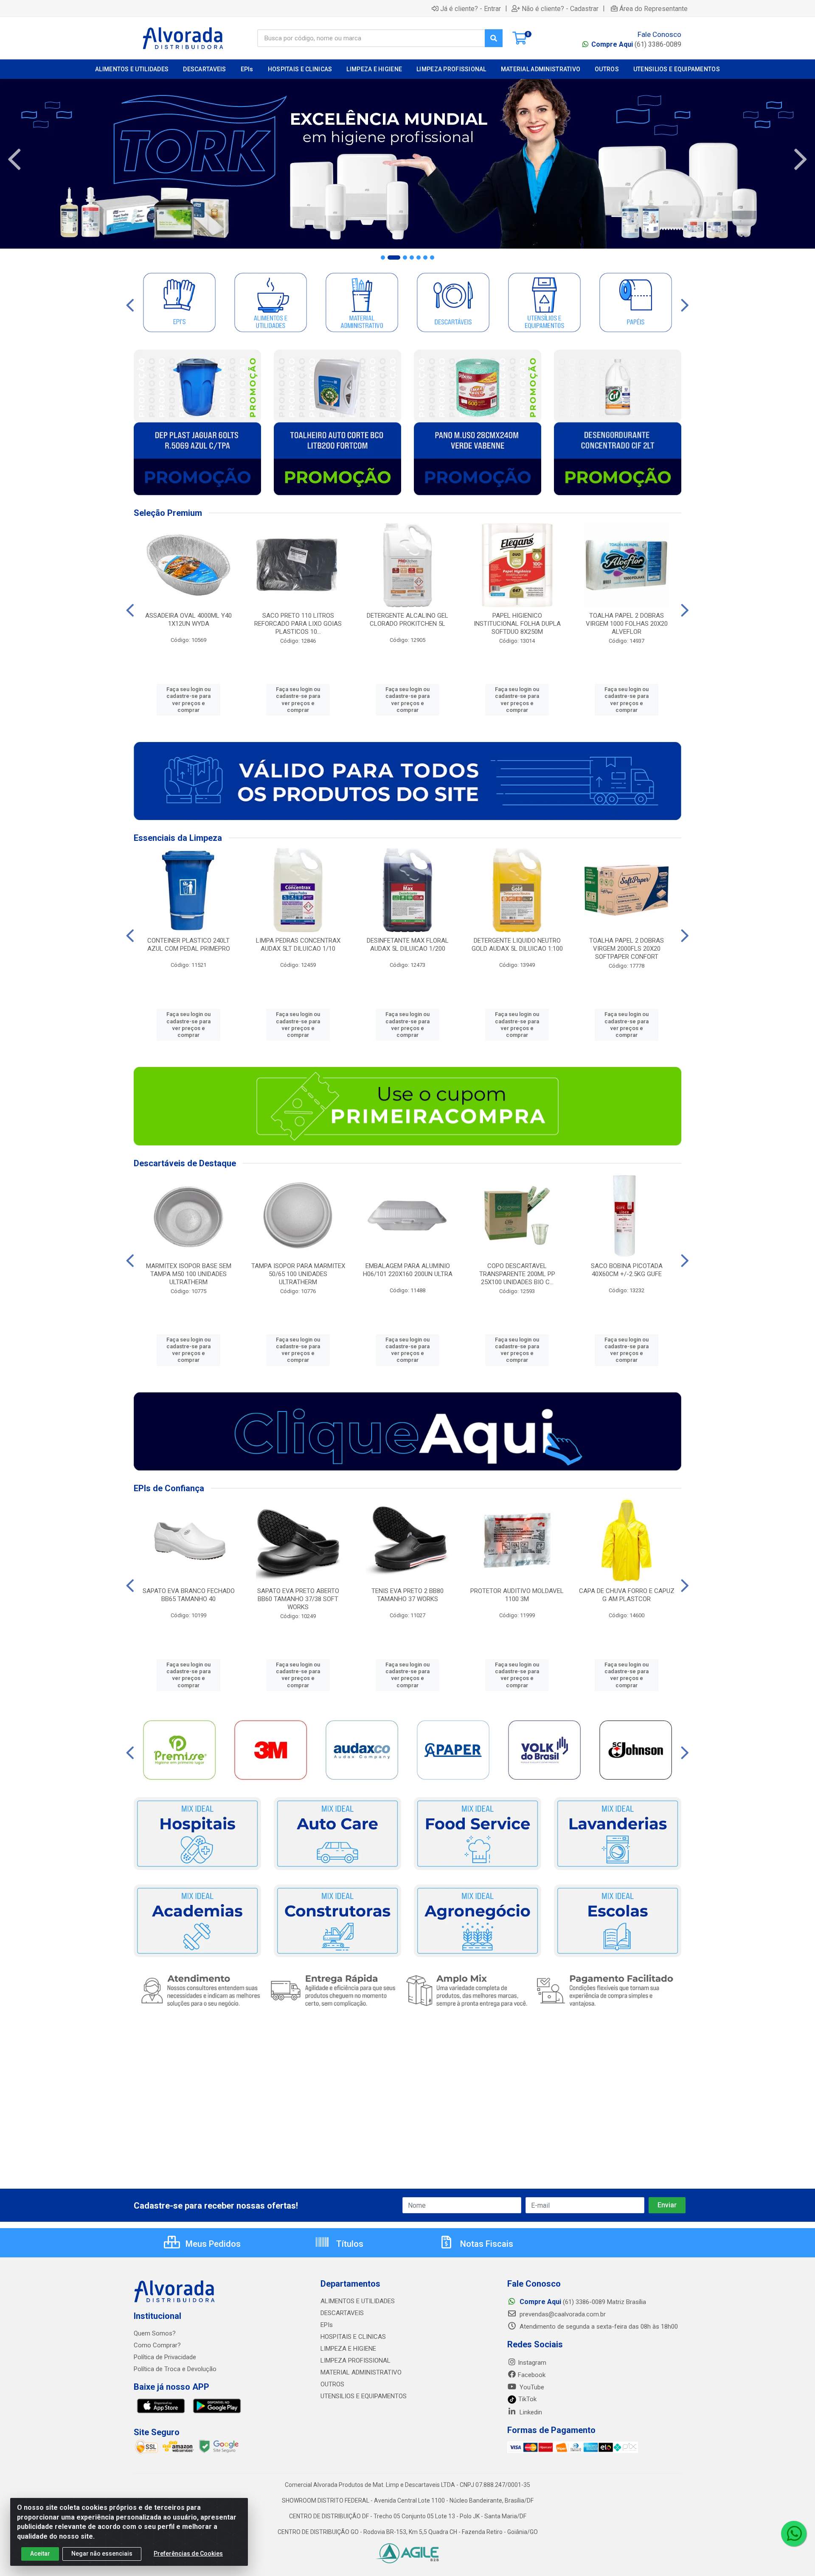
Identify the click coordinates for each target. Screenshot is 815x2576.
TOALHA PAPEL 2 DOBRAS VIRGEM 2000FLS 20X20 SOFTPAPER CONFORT (627, 949)
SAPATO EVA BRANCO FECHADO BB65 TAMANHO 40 (189, 1595)
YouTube (531, 2387)
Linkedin (530, 2412)
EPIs (327, 2325)
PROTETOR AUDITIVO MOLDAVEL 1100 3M (517, 1595)
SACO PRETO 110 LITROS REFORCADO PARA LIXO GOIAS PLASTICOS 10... (298, 624)
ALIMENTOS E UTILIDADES (358, 2301)
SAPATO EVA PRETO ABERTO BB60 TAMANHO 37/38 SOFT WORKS (298, 1599)
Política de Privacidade (165, 2357)
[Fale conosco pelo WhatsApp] (794, 2534)
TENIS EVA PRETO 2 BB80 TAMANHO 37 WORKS (407, 1595)
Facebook (532, 2375)
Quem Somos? (155, 2333)
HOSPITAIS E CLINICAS (353, 2337)
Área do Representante (653, 8)
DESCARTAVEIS (342, 2313)
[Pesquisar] (494, 38)
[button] (383, 258)
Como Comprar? (157, 2345)
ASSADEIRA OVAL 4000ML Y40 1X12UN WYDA (188, 620)
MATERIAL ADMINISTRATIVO (361, 2372)
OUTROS (332, 2384)
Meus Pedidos (212, 2244)
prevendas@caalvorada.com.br (562, 2314)
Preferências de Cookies (188, 2554)
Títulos (349, 2244)
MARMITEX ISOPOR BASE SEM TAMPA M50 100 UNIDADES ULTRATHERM (189, 1274)
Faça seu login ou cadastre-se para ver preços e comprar (188, 700)
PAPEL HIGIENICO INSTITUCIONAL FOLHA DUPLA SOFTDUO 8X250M (517, 624)
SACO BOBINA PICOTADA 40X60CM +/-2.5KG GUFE (627, 1270)
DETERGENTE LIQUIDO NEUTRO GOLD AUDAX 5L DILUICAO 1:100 (517, 945)
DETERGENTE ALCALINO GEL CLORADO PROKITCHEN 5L (407, 620)
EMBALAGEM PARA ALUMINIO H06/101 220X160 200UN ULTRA (408, 1270)
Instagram (532, 2363)
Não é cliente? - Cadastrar (560, 8)
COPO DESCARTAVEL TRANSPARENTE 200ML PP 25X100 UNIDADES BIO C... (517, 1274)
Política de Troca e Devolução (175, 2369)
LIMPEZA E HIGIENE (348, 2349)
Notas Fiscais (486, 2244)
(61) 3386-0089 (636, 44)
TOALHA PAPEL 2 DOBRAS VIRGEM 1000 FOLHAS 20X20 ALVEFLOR (627, 624)
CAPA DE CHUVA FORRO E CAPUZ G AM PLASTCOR (627, 1595)
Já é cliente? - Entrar (471, 8)
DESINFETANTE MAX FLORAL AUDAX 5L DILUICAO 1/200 (408, 945)
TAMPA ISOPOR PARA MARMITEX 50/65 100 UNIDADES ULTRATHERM (298, 1274)
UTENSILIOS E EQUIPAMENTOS (364, 2396)
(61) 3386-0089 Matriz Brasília (583, 2302)
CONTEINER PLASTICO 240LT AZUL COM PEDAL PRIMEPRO (189, 945)
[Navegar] (14, 160)
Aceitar (40, 2554)
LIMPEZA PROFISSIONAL (356, 2360)
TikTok (527, 2399)
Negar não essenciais (102, 2554)
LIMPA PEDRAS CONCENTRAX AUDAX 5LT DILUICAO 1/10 (298, 945)
